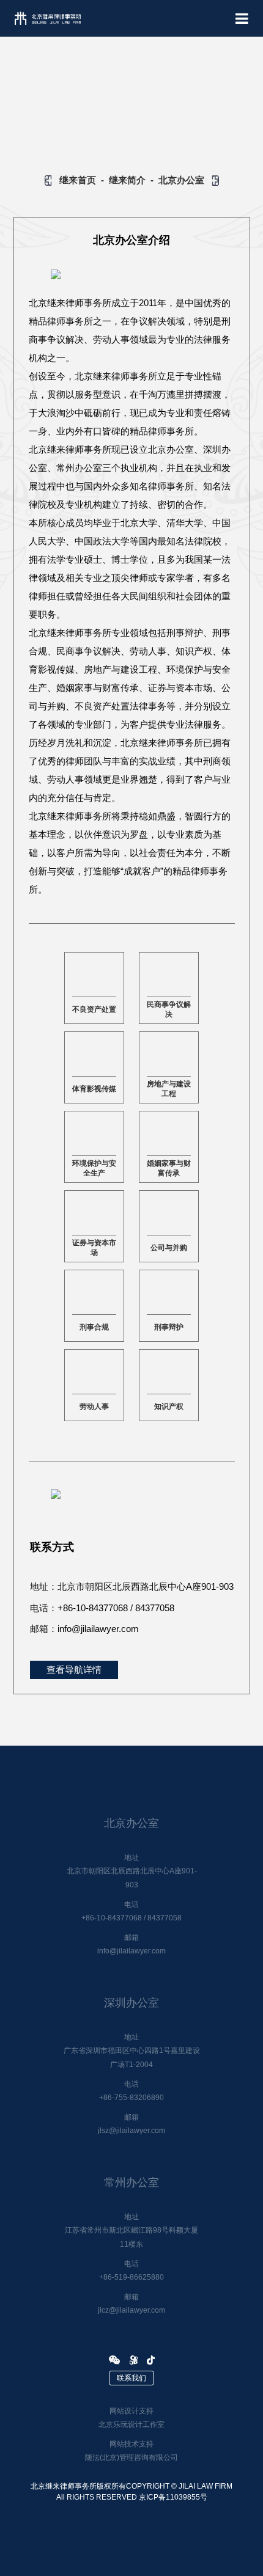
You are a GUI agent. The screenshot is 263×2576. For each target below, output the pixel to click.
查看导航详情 (74, 1670)
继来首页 (78, 180)
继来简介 (127, 180)
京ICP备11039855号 (173, 2497)
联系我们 (131, 2378)
